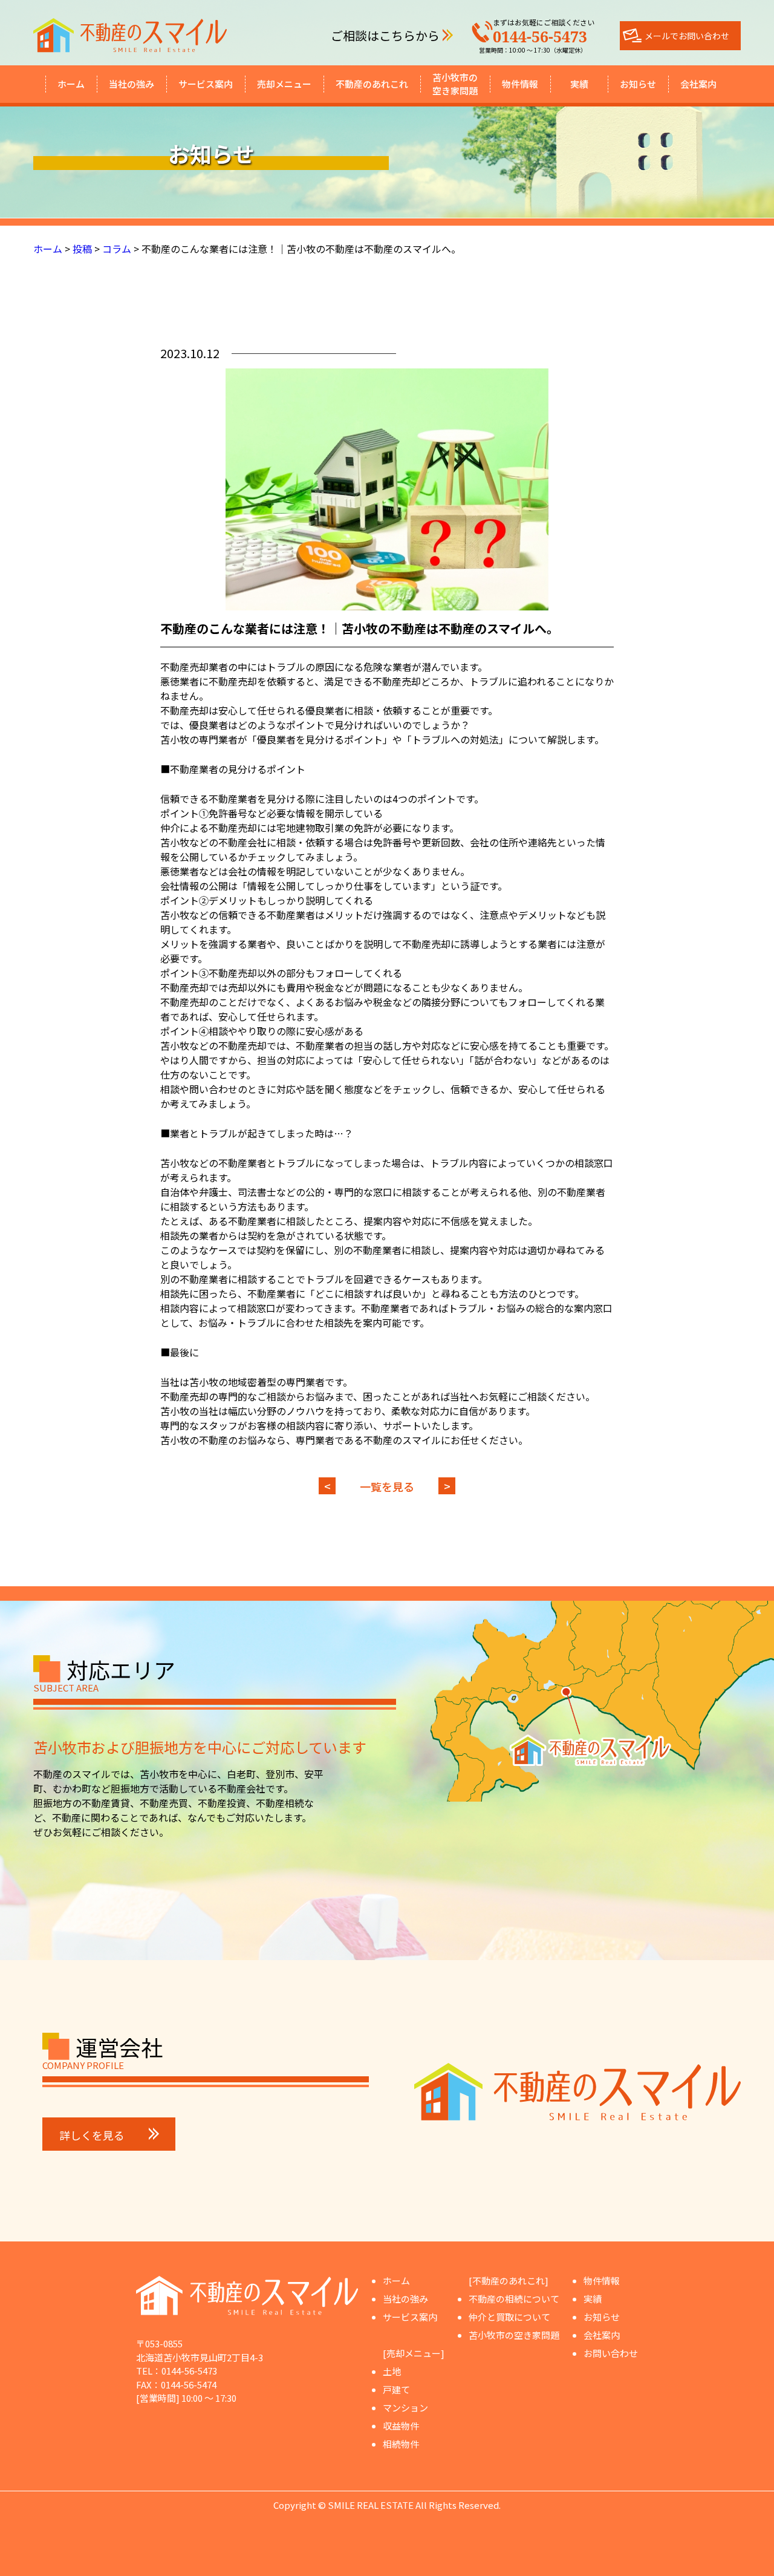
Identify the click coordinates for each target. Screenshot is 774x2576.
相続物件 (401, 2444)
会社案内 (698, 84)
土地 (392, 2371)
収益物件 (401, 2426)
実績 (579, 84)
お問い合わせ (611, 2353)
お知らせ (638, 84)
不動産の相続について (514, 2299)
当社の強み (132, 84)
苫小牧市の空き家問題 (455, 84)
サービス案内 (206, 84)
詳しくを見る (92, 2135)
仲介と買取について (509, 2317)
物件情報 (520, 84)
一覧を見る (387, 1486)
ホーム (71, 84)
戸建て (396, 2389)
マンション (405, 2408)
